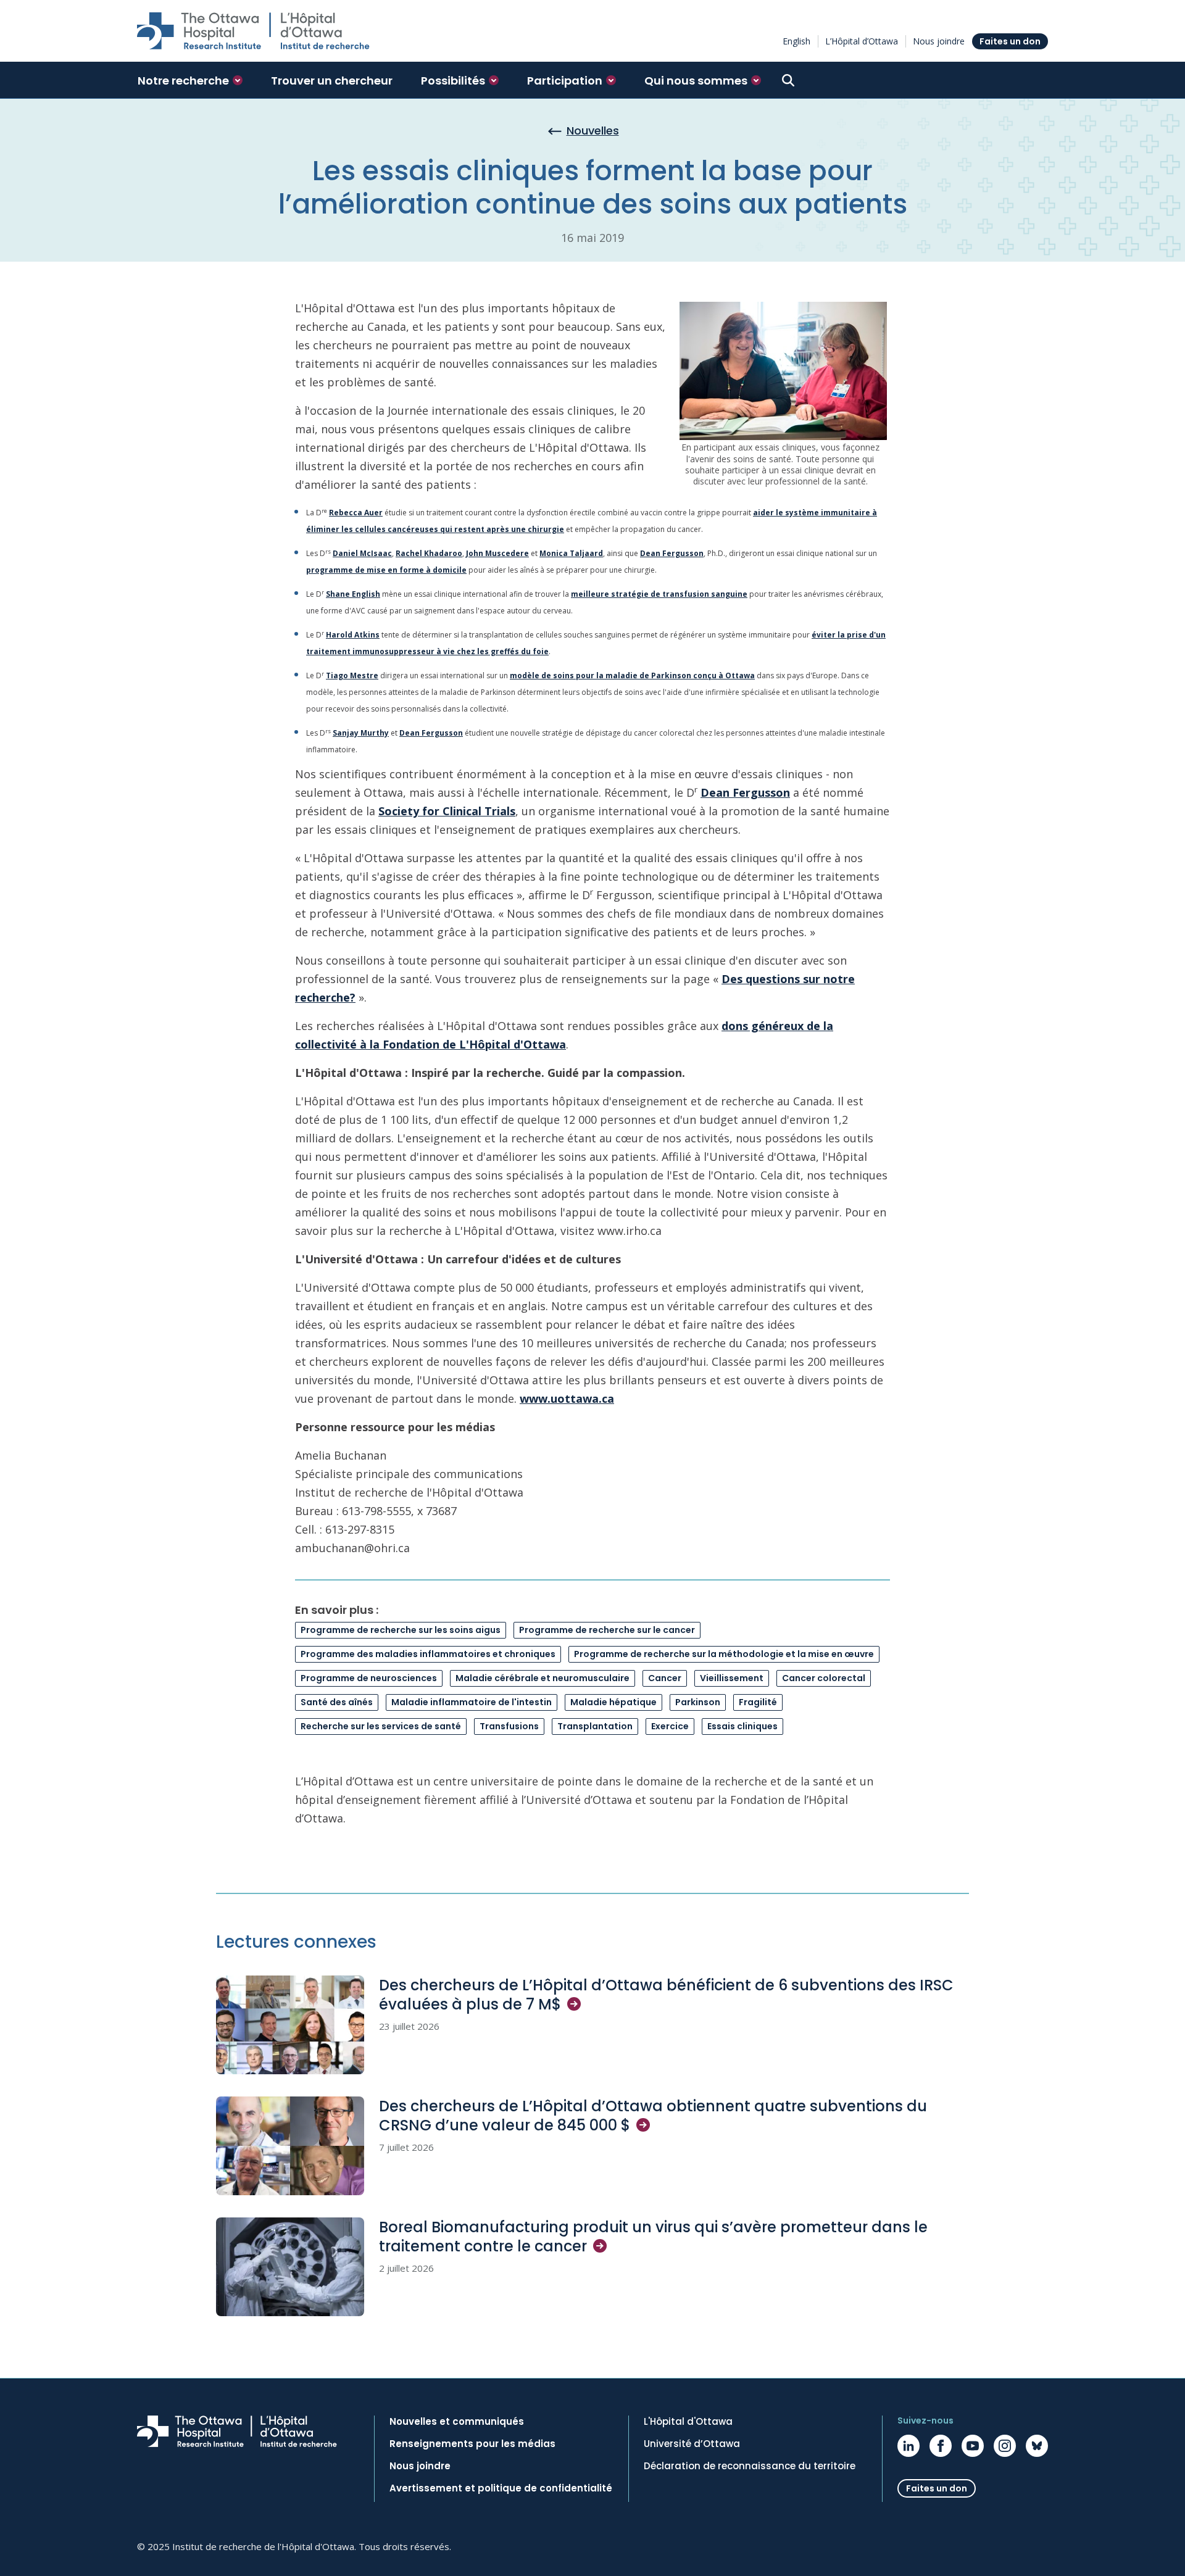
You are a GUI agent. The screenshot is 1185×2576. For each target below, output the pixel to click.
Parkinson (698, 1702)
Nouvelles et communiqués (457, 2422)
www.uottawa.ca (567, 1398)
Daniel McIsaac (362, 553)
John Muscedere (497, 553)
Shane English (353, 594)
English (796, 41)
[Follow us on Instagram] (1005, 2446)
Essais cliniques (742, 1726)
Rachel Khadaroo (429, 553)
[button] (190, 80)
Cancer (665, 1678)
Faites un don (1010, 41)
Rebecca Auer (356, 513)
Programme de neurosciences (369, 1678)
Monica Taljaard (571, 553)
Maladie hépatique (613, 1702)
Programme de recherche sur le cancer (607, 1630)
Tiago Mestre (352, 675)
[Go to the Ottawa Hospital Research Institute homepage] (253, 31)
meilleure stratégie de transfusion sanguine (659, 594)
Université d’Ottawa (692, 2444)
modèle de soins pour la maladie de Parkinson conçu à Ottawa (632, 675)
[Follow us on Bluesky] (1037, 2446)
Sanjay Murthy (361, 733)
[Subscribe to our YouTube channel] (973, 2446)
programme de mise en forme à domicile (386, 570)
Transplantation (595, 1726)
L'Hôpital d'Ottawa (688, 2422)
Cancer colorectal (824, 1678)
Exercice (670, 1726)
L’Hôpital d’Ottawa (862, 41)
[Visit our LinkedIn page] (908, 2446)
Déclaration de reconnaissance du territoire (750, 2466)
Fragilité (758, 1702)
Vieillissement (732, 1678)
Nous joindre (939, 41)
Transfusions (509, 1726)
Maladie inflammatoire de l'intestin (472, 1702)
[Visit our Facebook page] (941, 2446)
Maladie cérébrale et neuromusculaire (543, 1678)
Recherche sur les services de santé (381, 1726)
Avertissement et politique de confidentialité (501, 2488)
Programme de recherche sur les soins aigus (401, 1630)
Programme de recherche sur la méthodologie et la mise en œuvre (724, 1654)
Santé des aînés (337, 1702)
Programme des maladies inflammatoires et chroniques (428, 1654)
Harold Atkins (353, 635)
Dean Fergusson (672, 553)
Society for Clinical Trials (447, 811)
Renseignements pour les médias (472, 2444)
